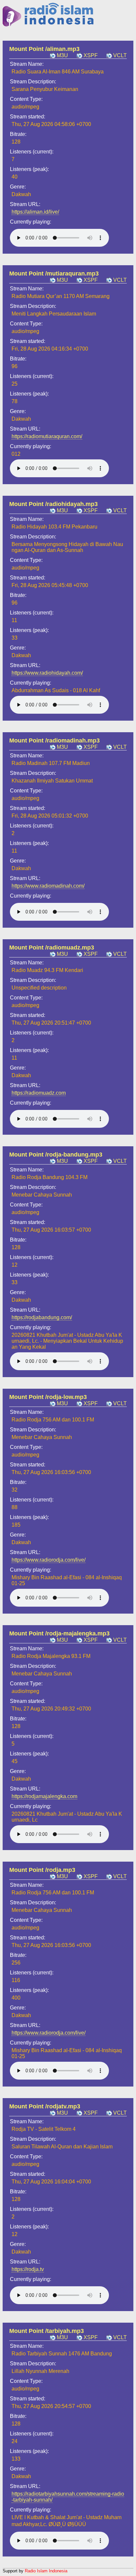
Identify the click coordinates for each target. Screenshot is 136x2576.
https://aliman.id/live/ (35, 212)
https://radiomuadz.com (39, 1093)
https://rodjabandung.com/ (42, 1317)
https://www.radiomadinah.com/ (48, 886)
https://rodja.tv (28, 2269)
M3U (62, 55)
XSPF (91, 55)
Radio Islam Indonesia (46, 2571)
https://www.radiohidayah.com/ (47, 673)
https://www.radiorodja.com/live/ (49, 1560)
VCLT (120, 55)
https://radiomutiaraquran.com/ (47, 436)
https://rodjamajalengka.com (44, 1796)
